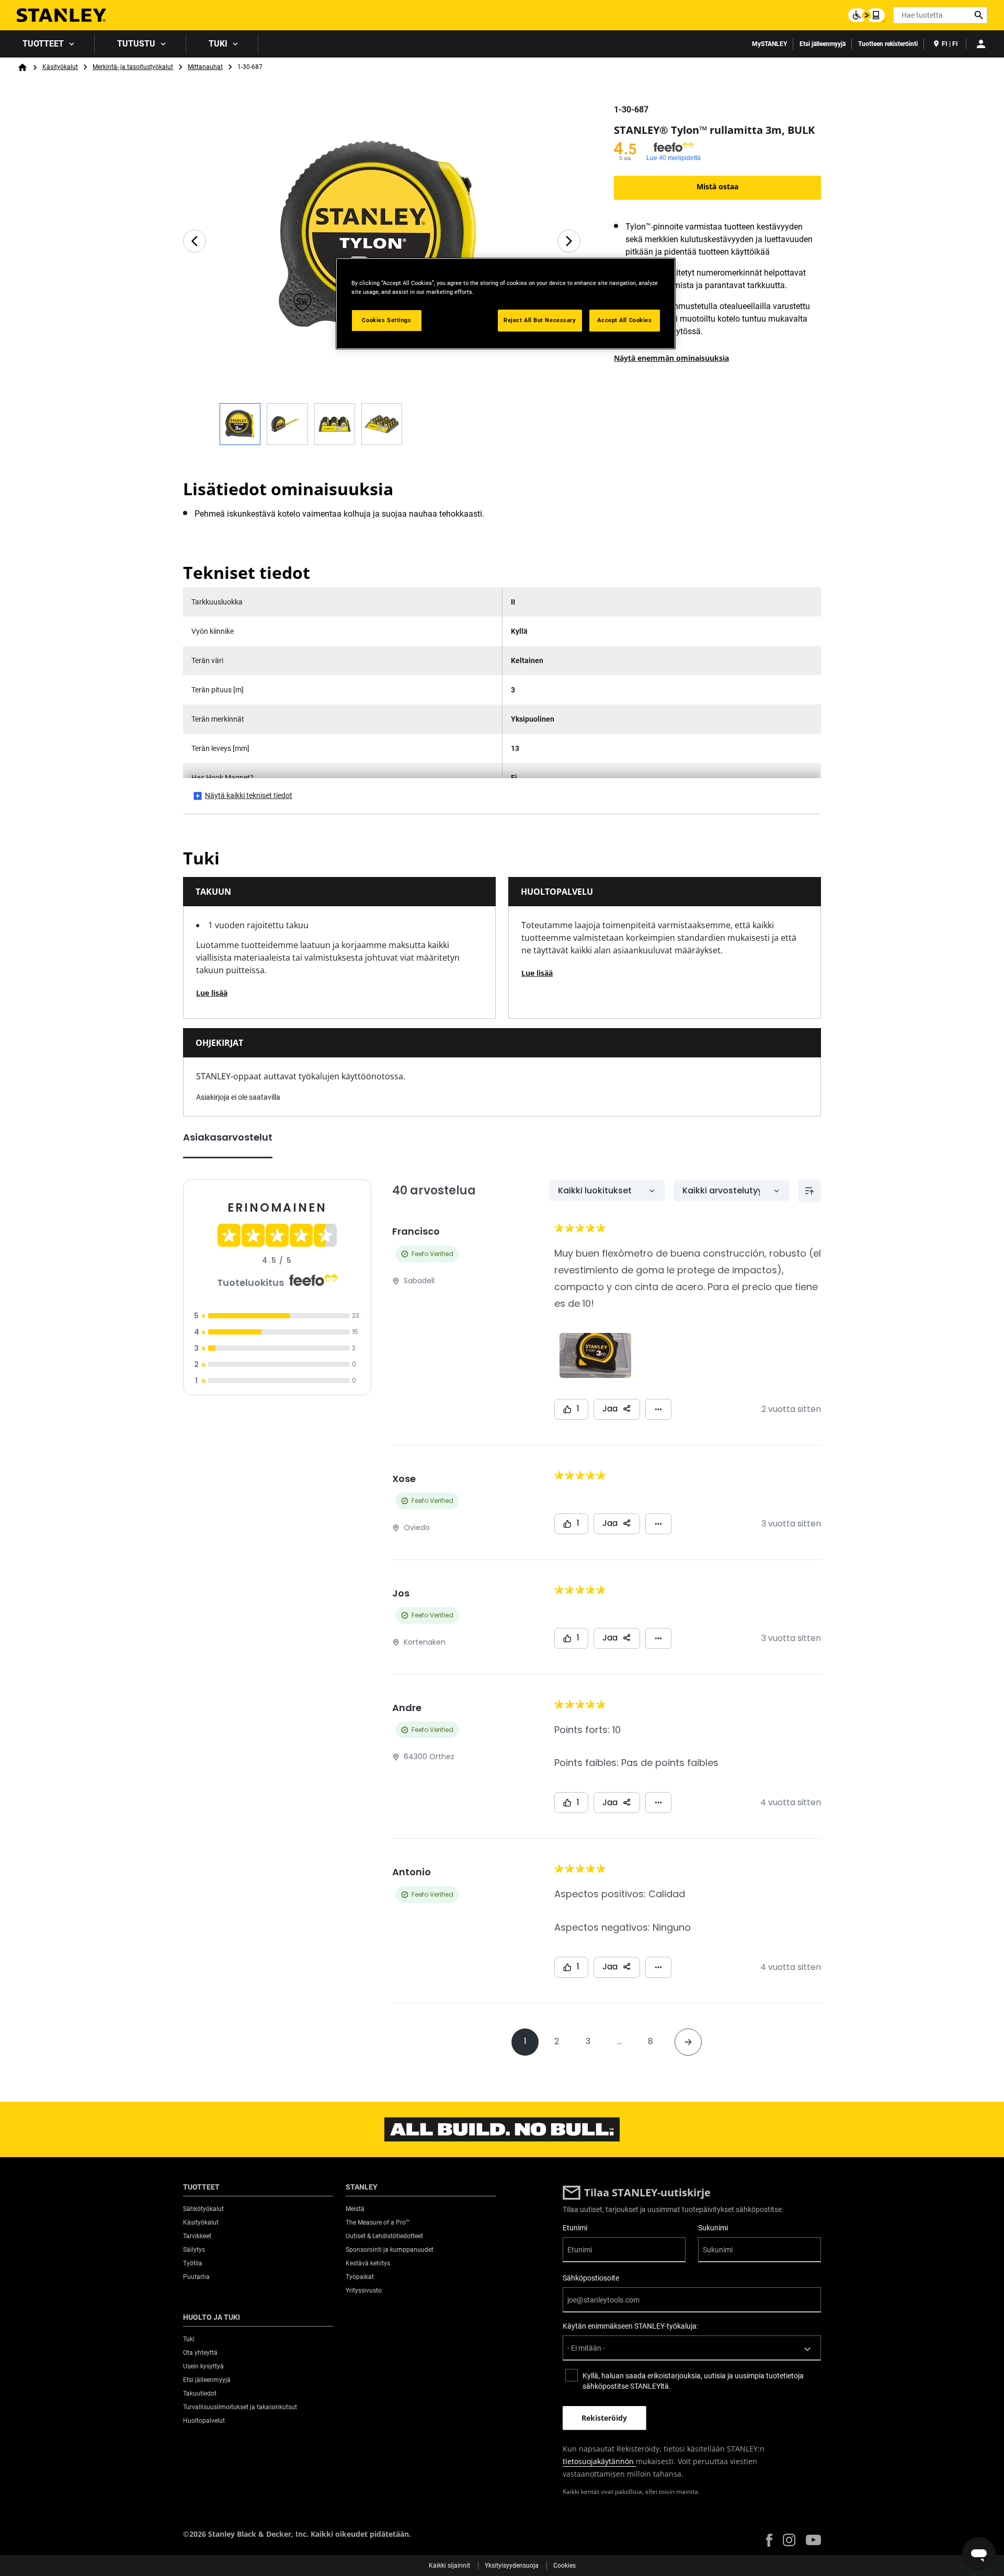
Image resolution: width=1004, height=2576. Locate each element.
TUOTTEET (43, 44)
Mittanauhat (205, 67)
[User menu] (981, 44)
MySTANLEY (769, 44)
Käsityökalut (60, 67)
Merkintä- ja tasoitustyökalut (133, 67)
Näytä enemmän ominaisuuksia (671, 358)
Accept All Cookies (624, 320)
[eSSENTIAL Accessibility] (866, 15)
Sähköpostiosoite (591, 2278)
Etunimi (575, 2228)
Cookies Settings (386, 320)
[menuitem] (47, 44)
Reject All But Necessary (540, 320)
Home (22, 67)
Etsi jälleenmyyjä (823, 44)
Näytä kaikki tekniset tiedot (249, 795)
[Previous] (195, 241)
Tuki (218, 44)
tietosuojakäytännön (599, 2461)
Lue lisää (212, 993)
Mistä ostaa (717, 186)
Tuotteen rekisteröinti (888, 44)
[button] (769, 2540)
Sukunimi (713, 2228)
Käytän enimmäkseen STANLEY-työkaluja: (630, 2326)
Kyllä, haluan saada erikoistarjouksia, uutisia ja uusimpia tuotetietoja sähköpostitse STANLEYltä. (693, 2381)
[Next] (569, 241)
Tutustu (136, 44)
